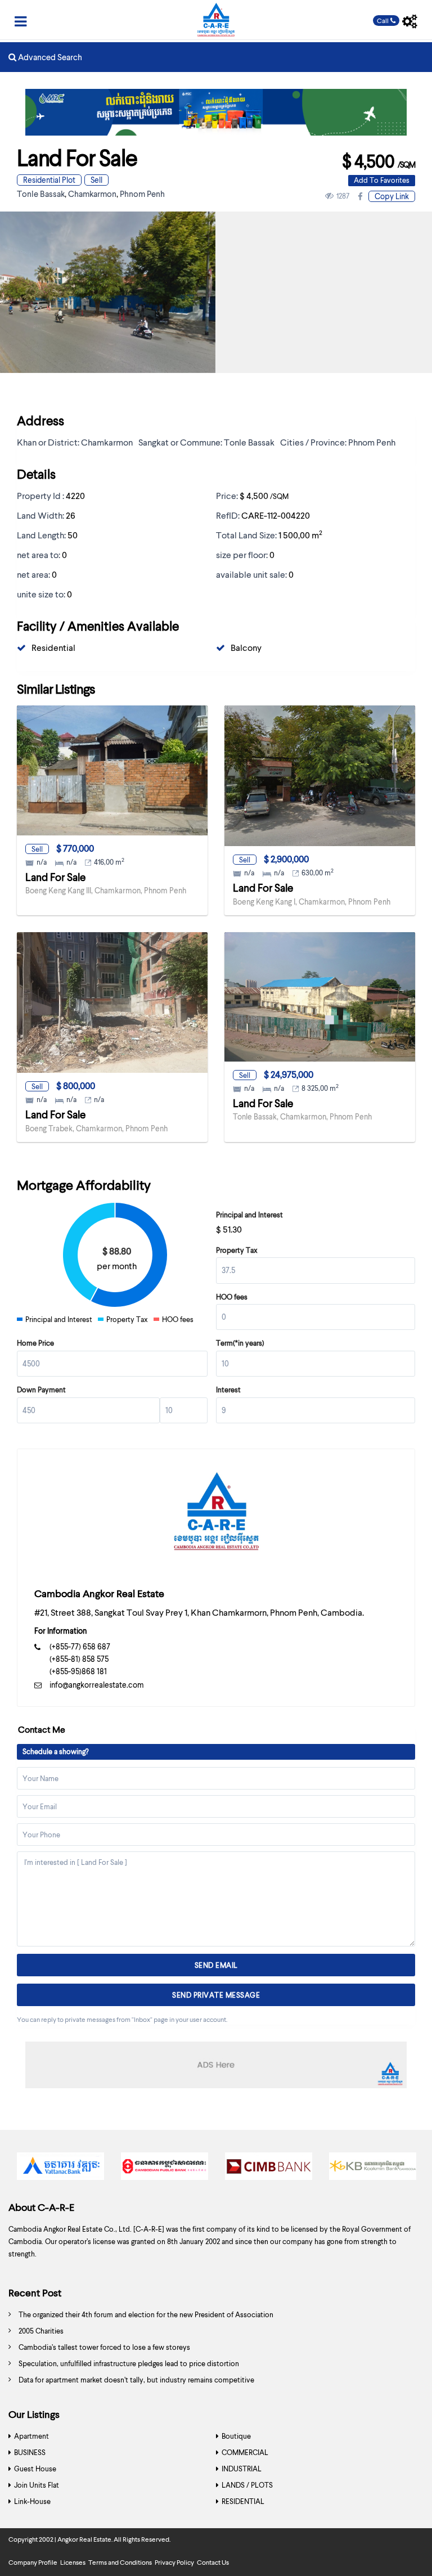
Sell (96, 180)
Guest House (35, 2469)
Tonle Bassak (41, 194)
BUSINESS (30, 2452)
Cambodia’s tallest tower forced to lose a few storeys (104, 2347)
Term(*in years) (240, 1343)
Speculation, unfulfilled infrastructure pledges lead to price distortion (129, 2363)
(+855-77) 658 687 (80, 1646)
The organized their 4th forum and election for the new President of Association (146, 2314)
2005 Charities (41, 2331)
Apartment (31, 2436)
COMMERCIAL (245, 2452)
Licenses (73, 2562)
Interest (228, 1390)
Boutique (236, 2436)
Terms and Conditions (120, 2562)
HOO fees (232, 1297)
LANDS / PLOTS (247, 2485)
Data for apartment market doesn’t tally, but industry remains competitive (136, 2380)
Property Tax (237, 1250)
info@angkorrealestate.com (97, 1685)
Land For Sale (55, 877)
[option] (60, 2169)
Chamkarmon (92, 194)
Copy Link (392, 196)
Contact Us (213, 2562)
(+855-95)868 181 (78, 1671)
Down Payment (41, 1390)
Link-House (32, 2501)
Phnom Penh (142, 194)
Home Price (35, 1343)
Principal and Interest (249, 1215)
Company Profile (33, 2562)
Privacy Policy (174, 2562)
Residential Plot (49, 180)
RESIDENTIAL (243, 2501)
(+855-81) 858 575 (79, 1659)
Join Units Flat (37, 2485)
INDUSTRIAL (242, 2469)
